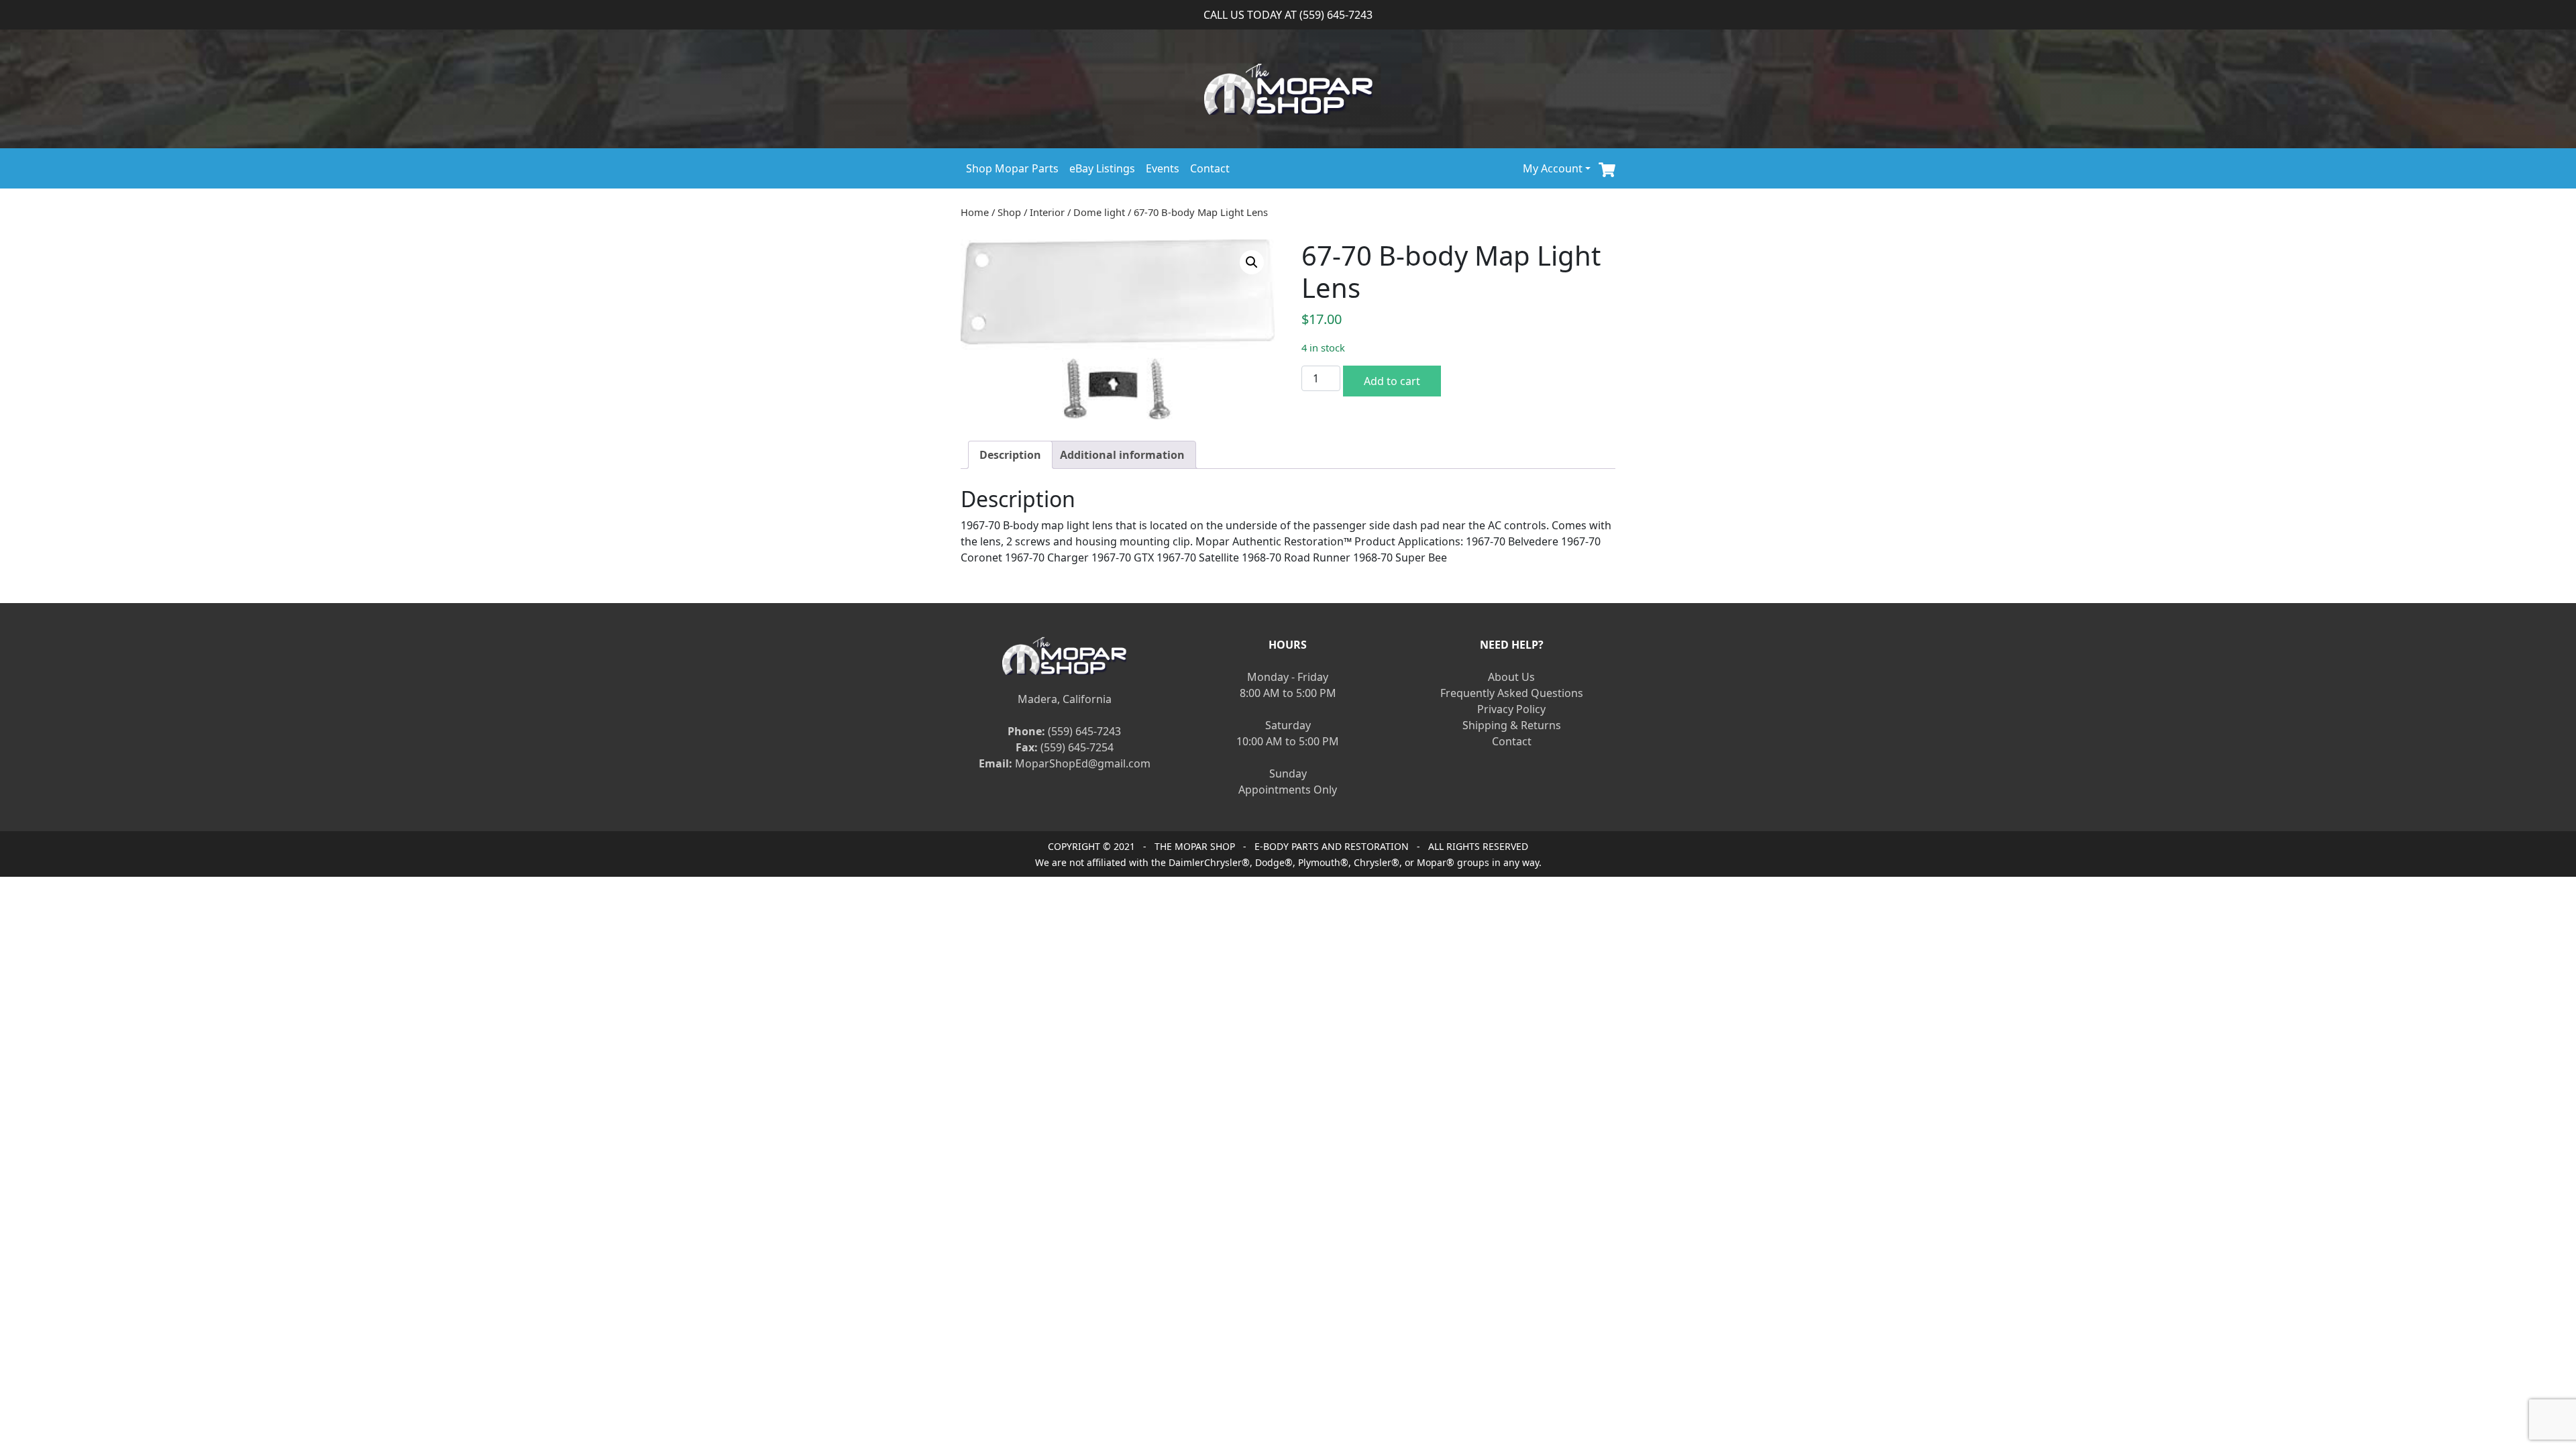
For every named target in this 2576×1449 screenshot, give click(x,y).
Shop (1009, 212)
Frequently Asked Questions (1512, 693)
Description (1010, 455)
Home (975, 212)
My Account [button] (1553, 168)
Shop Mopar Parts (1012, 168)
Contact (1210, 168)
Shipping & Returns (1512, 725)
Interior (1047, 212)
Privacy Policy (1511, 709)
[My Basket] (1607, 168)
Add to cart (1392, 381)
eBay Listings (1102, 168)
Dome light (1099, 212)
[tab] (1010, 455)
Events (1163, 168)
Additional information (1122, 455)
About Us (1511, 677)
